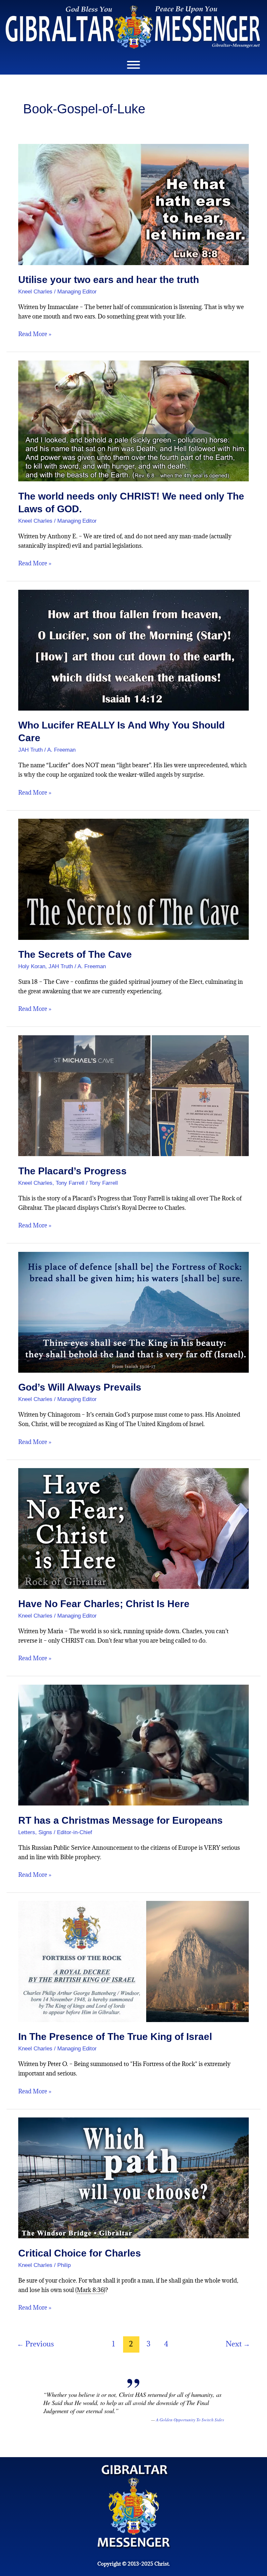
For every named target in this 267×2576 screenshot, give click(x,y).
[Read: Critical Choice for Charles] (133, 2177)
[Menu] (133, 65)
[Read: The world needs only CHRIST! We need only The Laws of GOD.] (133, 420)
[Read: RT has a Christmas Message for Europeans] (133, 1744)
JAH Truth (30, 750)
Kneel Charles (35, 292)
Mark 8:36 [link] (90, 2290)
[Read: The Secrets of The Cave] (133, 878)
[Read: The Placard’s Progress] (133, 1095)
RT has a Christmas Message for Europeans (120, 1820)
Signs (45, 1832)
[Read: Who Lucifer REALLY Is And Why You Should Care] (133, 650)
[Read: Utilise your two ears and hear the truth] (133, 204)
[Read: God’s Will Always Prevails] (133, 1312)
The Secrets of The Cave (75, 954)
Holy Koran (32, 966)
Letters (27, 1832)
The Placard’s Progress (72, 1171)
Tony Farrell (70, 1183)
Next (238, 2344)
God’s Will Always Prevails (80, 1387)
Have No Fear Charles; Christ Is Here (104, 1604)
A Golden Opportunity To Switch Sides (190, 2420)
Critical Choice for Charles (80, 2253)
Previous (35, 2344)
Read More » (35, 334)
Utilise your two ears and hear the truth (109, 280)
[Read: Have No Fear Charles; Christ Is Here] (133, 1528)
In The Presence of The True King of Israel (115, 2037)
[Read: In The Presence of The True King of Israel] (133, 1961)
